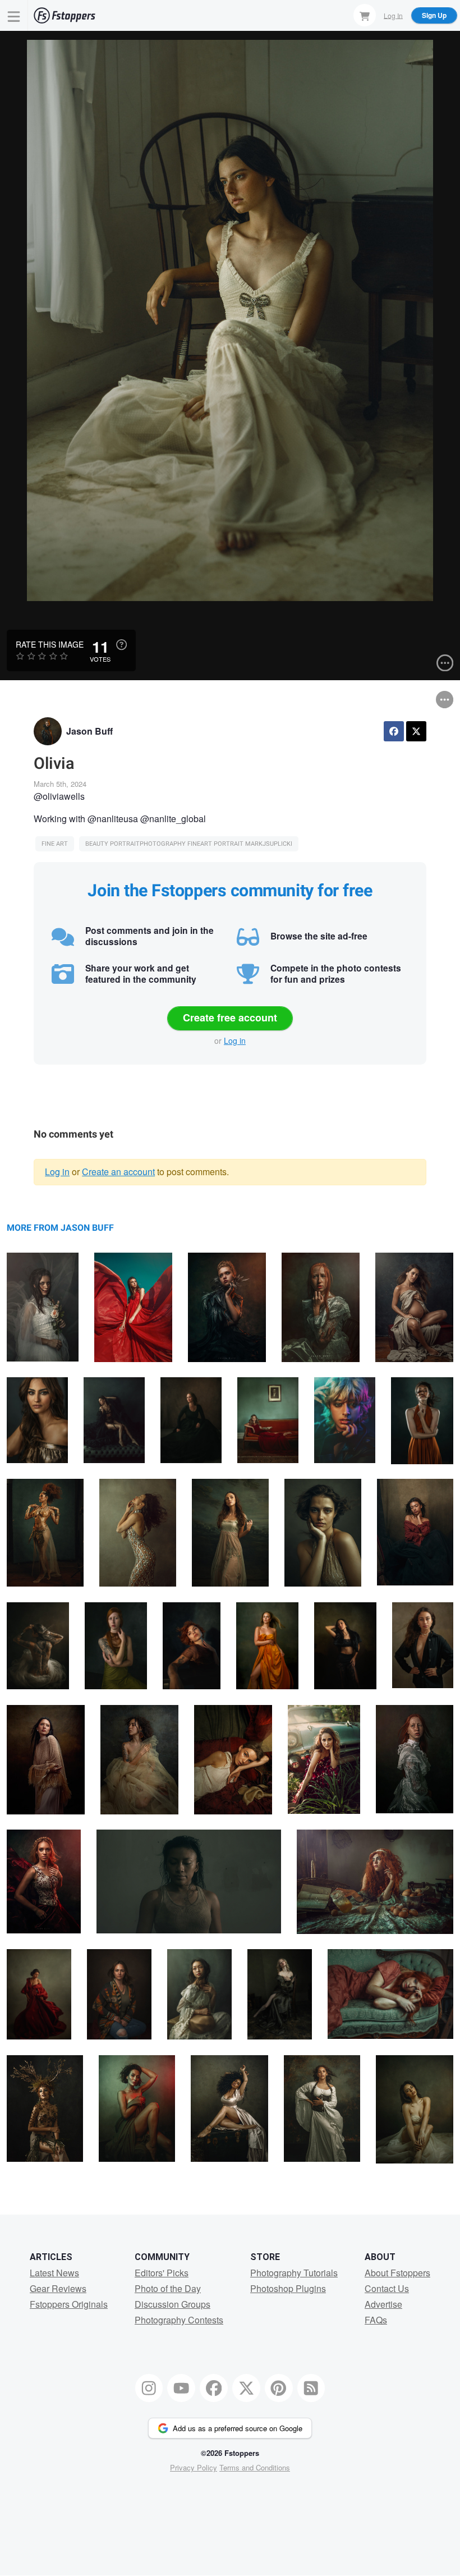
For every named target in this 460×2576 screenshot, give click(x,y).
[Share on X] (416, 731)
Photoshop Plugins (288, 2288)
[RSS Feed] (311, 2388)
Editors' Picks (162, 2273)
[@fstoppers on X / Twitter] (246, 2388)
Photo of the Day (168, 2288)
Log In (393, 15)
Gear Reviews (58, 2288)
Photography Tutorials (294, 2273)
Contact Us (387, 2288)
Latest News (54, 2273)
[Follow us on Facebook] (214, 2388)
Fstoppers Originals (69, 2304)
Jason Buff (89, 731)
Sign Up (434, 15)
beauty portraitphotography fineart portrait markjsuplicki (189, 844)
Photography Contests (179, 2320)
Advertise (383, 2304)
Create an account (118, 1172)
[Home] (65, 15)
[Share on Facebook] (394, 731)
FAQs (376, 2320)
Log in (235, 1041)
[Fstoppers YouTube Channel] (181, 2388)
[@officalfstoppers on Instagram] (149, 2388)
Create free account (230, 1017)
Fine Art (55, 844)
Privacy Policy (194, 2467)
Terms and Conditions (255, 2467)
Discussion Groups (173, 2304)
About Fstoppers (397, 2273)
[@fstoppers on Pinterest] (279, 2388)
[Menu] (14, 15)
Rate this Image (50, 644)
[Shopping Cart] (365, 15)
